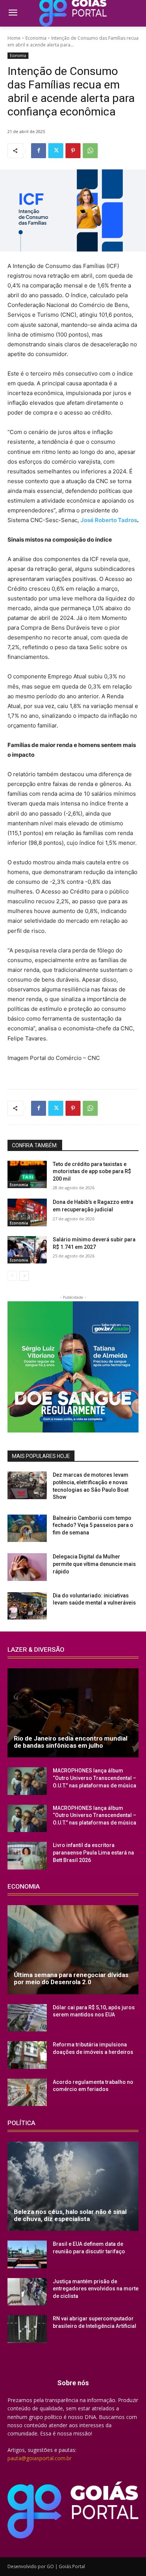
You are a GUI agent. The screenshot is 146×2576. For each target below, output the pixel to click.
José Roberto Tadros (109, 520)
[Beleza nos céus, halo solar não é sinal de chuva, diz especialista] (73, 2186)
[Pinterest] (73, 151)
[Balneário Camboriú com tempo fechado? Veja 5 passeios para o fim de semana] (27, 1528)
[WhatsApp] (90, 151)
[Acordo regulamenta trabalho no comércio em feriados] (27, 2093)
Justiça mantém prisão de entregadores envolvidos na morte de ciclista (96, 2289)
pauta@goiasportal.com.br (39, 2458)
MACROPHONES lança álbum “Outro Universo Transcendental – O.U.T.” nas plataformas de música (95, 1778)
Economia (36, 38)
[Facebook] (39, 151)
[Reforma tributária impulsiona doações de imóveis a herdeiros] (27, 2055)
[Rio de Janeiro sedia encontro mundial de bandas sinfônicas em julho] (73, 1713)
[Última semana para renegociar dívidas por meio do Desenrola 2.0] (73, 1950)
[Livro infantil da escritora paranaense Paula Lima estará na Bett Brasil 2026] (27, 1856)
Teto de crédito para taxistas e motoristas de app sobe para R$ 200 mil (92, 1171)
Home (14, 38)
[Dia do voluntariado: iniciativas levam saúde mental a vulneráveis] (27, 1606)
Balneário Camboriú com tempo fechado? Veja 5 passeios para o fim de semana (93, 1525)
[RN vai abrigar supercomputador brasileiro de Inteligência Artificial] (27, 2329)
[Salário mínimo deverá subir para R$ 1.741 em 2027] (27, 1250)
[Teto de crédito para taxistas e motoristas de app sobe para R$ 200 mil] (27, 1175)
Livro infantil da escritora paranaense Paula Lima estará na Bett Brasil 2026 (93, 1852)
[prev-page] (12, 1276)
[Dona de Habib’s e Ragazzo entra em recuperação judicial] (27, 1212)
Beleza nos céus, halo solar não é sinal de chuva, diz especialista (70, 2215)
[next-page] (24, 1276)
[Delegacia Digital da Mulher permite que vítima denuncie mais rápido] (27, 1567)
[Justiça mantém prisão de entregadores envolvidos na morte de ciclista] (27, 2292)
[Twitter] (56, 151)
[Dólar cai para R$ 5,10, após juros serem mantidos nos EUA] (27, 2018)
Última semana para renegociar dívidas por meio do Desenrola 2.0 (71, 1978)
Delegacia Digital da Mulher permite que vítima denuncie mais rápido (94, 1564)
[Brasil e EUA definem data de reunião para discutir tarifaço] (27, 2254)
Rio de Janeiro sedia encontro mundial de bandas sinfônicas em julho (71, 1742)
